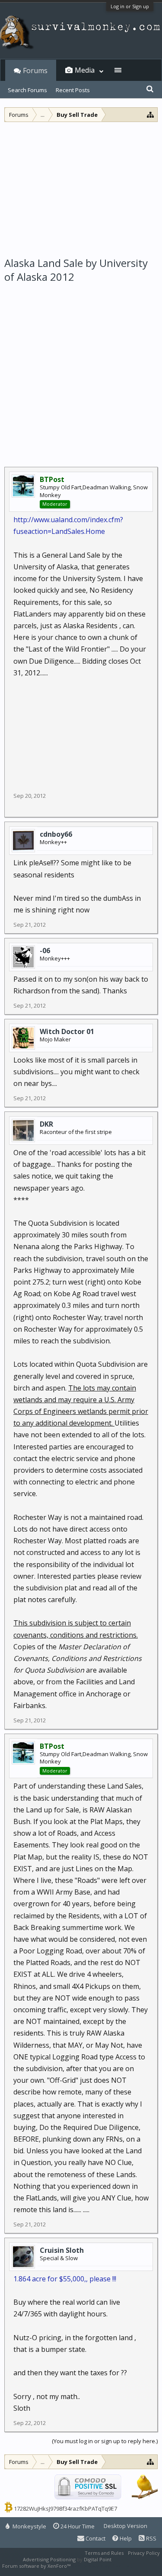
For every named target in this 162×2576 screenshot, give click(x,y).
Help (125, 2538)
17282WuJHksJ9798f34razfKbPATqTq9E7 (65, 2509)
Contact (95, 2538)
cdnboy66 (56, 834)
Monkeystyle (29, 2526)
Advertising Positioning (49, 2559)
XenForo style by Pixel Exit (102, 2566)
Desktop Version (125, 2526)
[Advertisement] (81, 187)
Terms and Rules (104, 2553)
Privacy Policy (144, 2553)
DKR (46, 1124)
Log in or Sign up (130, 6)
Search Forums (27, 90)
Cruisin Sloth (62, 2250)
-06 (45, 951)
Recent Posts (73, 90)
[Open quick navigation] (151, 114)
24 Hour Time (77, 2526)
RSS (151, 2538)
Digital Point (98, 2559)
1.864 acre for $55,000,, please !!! (65, 2279)
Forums (35, 71)
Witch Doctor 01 (67, 1031)
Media (85, 70)
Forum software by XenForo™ (37, 2566)
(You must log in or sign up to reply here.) (105, 2441)
